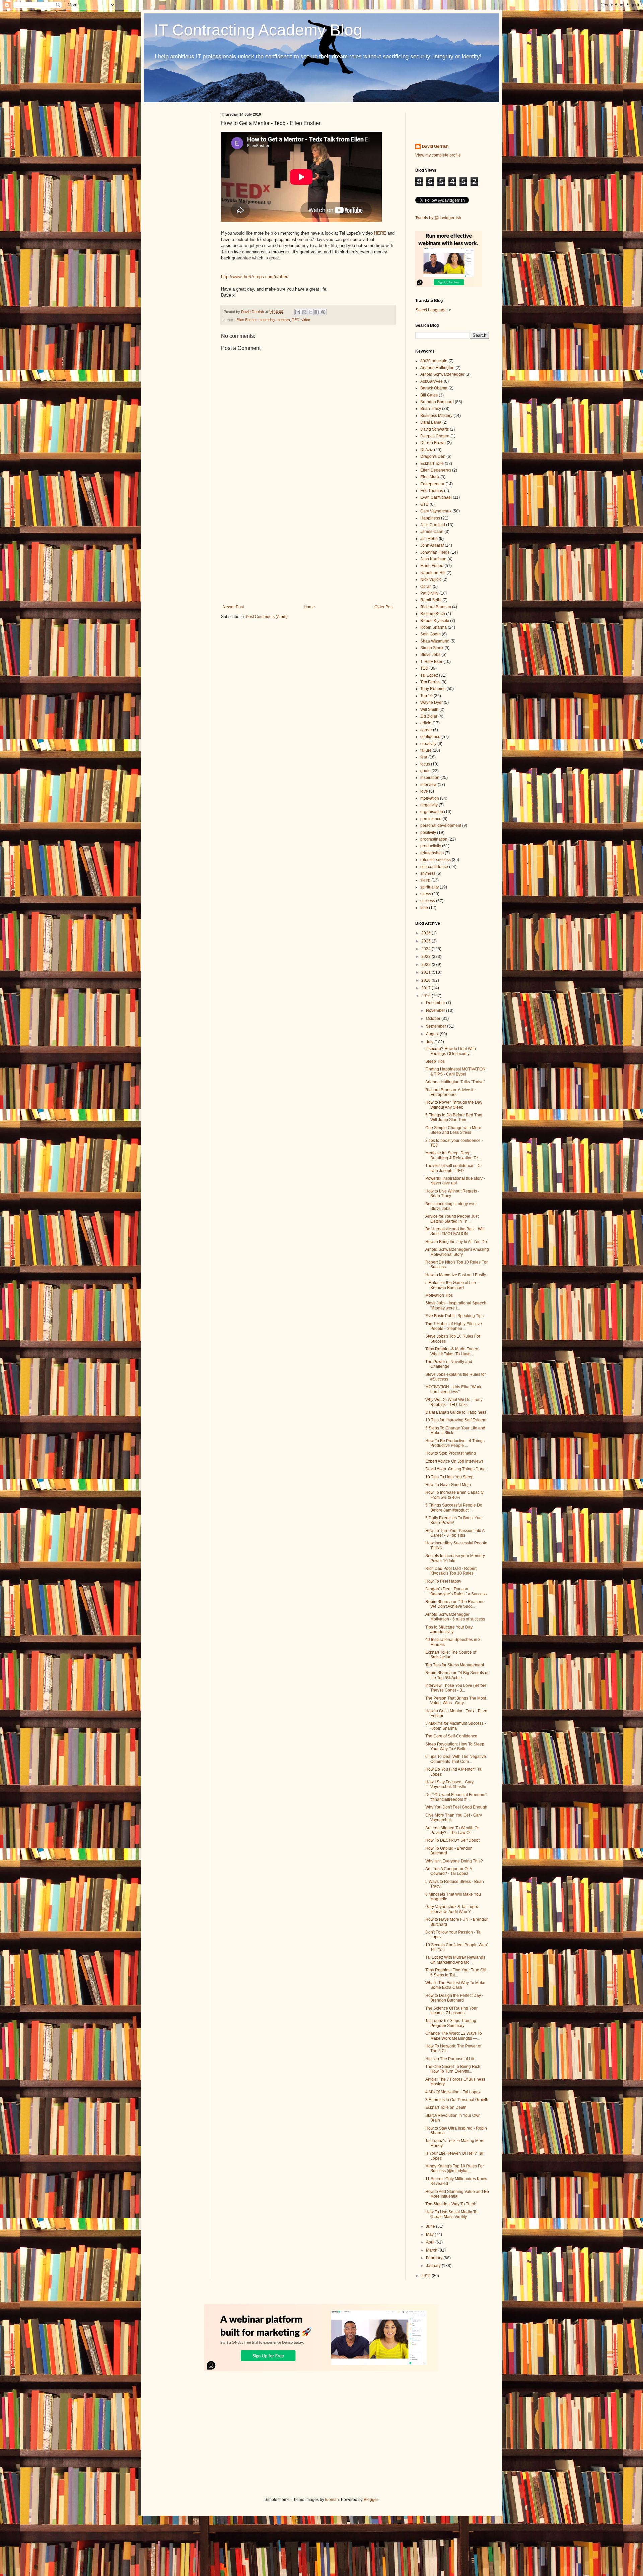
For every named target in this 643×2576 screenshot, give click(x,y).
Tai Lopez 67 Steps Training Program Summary (451, 2023)
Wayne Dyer (432, 702)
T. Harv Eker (431, 662)
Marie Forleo (432, 566)
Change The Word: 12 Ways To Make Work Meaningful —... (454, 2036)
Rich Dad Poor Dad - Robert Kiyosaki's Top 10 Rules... (451, 1571)
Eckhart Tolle (432, 464)
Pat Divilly (429, 593)
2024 (426, 949)
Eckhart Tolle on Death (446, 2107)
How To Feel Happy (443, 1581)
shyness (428, 873)
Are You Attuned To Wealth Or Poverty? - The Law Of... (452, 1830)
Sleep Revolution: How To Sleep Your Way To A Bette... (455, 1746)
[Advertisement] (308, 549)
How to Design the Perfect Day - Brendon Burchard (454, 1998)
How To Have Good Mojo (448, 1485)
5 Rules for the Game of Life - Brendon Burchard (452, 1285)
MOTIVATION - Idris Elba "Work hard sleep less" (453, 1389)
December (436, 1003)
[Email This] (298, 312)
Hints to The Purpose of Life (450, 2059)
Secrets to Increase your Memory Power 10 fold (455, 1558)
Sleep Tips (435, 1061)
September (437, 1026)
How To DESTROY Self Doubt (452, 1840)
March (432, 2250)
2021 (426, 972)
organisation (432, 812)
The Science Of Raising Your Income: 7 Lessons (451, 2011)
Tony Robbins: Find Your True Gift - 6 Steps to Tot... (457, 1972)
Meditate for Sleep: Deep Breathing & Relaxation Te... (453, 1155)
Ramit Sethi (431, 600)
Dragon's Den (433, 456)
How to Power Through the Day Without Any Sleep (454, 1105)
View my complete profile (438, 155)
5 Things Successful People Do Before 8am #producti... (454, 1508)
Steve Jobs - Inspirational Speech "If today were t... (456, 1305)
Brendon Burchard (437, 402)
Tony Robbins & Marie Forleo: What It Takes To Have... (452, 1351)
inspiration (430, 778)
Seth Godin (431, 634)
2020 (426, 980)
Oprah (426, 587)
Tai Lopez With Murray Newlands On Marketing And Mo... (455, 1960)
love (424, 791)
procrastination (434, 839)
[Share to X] (310, 312)
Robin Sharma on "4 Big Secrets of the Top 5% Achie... (457, 1675)
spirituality (430, 887)
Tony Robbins (433, 689)
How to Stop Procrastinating (451, 1453)
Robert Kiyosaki (435, 621)
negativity (429, 805)
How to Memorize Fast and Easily (456, 1275)
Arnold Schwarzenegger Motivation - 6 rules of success (455, 1617)
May (430, 2234)
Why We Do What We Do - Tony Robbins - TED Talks (454, 1402)
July (430, 1042)
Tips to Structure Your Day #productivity (449, 1630)
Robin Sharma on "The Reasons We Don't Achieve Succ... (455, 1604)
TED (296, 320)
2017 (426, 988)
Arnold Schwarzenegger (442, 374)
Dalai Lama (431, 422)
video (306, 320)
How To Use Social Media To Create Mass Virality (451, 2214)
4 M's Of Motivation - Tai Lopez (453, 2092)
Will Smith (429, 710)
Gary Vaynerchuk (436, 511)
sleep (425, 880)
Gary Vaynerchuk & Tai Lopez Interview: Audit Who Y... (452, 1909)
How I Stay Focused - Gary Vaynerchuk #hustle (449, 1784)
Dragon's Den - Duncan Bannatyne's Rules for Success (456, 1591)
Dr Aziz (427, 450)
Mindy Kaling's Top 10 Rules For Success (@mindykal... (455, 2168)
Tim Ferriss (430, 682)
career (426, 730)
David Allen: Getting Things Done (455, 1469)
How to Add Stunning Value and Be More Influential (457, 2194)
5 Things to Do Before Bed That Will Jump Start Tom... (454, 1117)
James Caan (432, 532)
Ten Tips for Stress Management (455, 1665)
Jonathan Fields (435, 552)
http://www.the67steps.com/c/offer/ (255, 277)
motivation (430, 798)
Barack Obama (434, 388)
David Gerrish (435, 146)
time (424, 908)
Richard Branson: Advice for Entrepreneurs (451, 1092)
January (434, 2266)
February (435, 2258)
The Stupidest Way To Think (451, 2204)
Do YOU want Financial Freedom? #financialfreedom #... (456, 1797)
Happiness (430, 518)
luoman (332, 2500)
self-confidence (434, 867)
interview (428, 785)
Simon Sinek (432, 648)
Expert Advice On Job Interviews (454, 1461)
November (436, 1010)
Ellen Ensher (246, 320)
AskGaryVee (432, 381)
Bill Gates (429, 395)
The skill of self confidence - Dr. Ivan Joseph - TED (453, 1168)
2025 (426, 941)
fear (424, 757)
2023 (426, 957)
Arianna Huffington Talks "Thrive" (455, 1082)
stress (426, 894)
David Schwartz (435, 429)
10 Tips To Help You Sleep (449, 1477)
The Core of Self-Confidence (451, 1736)
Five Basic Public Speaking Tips (454, 1316)
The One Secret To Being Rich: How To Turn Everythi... (453, 2069)
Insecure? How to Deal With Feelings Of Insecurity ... (451, 1051)
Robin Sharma (434, 627)
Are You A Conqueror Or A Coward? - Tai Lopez (449, 1871)
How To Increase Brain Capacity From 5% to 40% (454, 1495)
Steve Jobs (430, 655)
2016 (426, 996)
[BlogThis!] (304, 312)
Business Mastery (436, 416)
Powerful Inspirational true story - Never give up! (455, 1181)
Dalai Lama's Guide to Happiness (456, 1412)
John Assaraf (432, 545)
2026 (426, 933)
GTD (424, 504)
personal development (441, 825)
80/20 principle (434, 361)
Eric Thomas (432, 491)
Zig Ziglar (429, 716)
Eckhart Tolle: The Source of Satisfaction (451, 1655)
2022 (426, 965)
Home (309, 607)
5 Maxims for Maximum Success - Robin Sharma (456, 1726)
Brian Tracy (431, 409)
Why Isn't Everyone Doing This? (454, 1861)
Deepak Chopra (435, 436)
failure (426, 750)
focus (425, 764)
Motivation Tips (439, 1295)
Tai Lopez (429, 675)
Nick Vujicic (431, 579)
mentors (283, 320)
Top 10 (426, 696)
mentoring (267, 320)
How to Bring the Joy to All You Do (456, 1242)
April (431, 2242)
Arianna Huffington (437, 368)
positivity (428, 833)
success (428, 901)
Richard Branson (436, 607)
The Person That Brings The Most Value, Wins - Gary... (456, 1701)
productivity (431, 846)
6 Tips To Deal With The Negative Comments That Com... (456, 1759)
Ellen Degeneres (436, 470)
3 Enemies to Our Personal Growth (457, 2100)
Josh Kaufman (433, 559)
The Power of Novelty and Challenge (449, 1364)
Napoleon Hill (433, 573)
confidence (430, 737)
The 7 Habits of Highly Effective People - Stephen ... (454, 1326)
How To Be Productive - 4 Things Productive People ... (455, 1443)
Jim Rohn (429, 539)
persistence (431, 819)
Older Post (384, 607)
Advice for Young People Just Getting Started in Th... (452, 1219)
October (434, 1019)
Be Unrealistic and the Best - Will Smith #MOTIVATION (455, 1231)
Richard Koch (433, 614)
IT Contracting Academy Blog (258, 30)
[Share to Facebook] (317, 312)
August (433, 1034)
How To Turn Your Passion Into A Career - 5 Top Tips (455, 1533)
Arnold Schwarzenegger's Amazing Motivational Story (457, 1252)
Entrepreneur (432, 484)
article (426, 723)
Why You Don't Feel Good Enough (456, 1807)
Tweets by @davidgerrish (438, 218)
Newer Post (233, 607)
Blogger (371, 2500)
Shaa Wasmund (435, 641)
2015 (426, 2276)
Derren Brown (433, 443)
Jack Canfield (433, 525)
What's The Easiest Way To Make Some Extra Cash (455, 1985)
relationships (432, 853)
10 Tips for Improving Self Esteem (456, 1420)
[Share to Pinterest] (323, 312)
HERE (380, 233)
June (431, 2226)
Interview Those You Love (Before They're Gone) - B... (456, 1688)
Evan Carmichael (436, 497)
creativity (428, 744)
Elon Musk (430, 477)
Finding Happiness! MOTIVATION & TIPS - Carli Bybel (455, 1071)
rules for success (436, 860)
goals (425, 771)
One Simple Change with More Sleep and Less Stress (453, 1130)
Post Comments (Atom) (267, 617)
